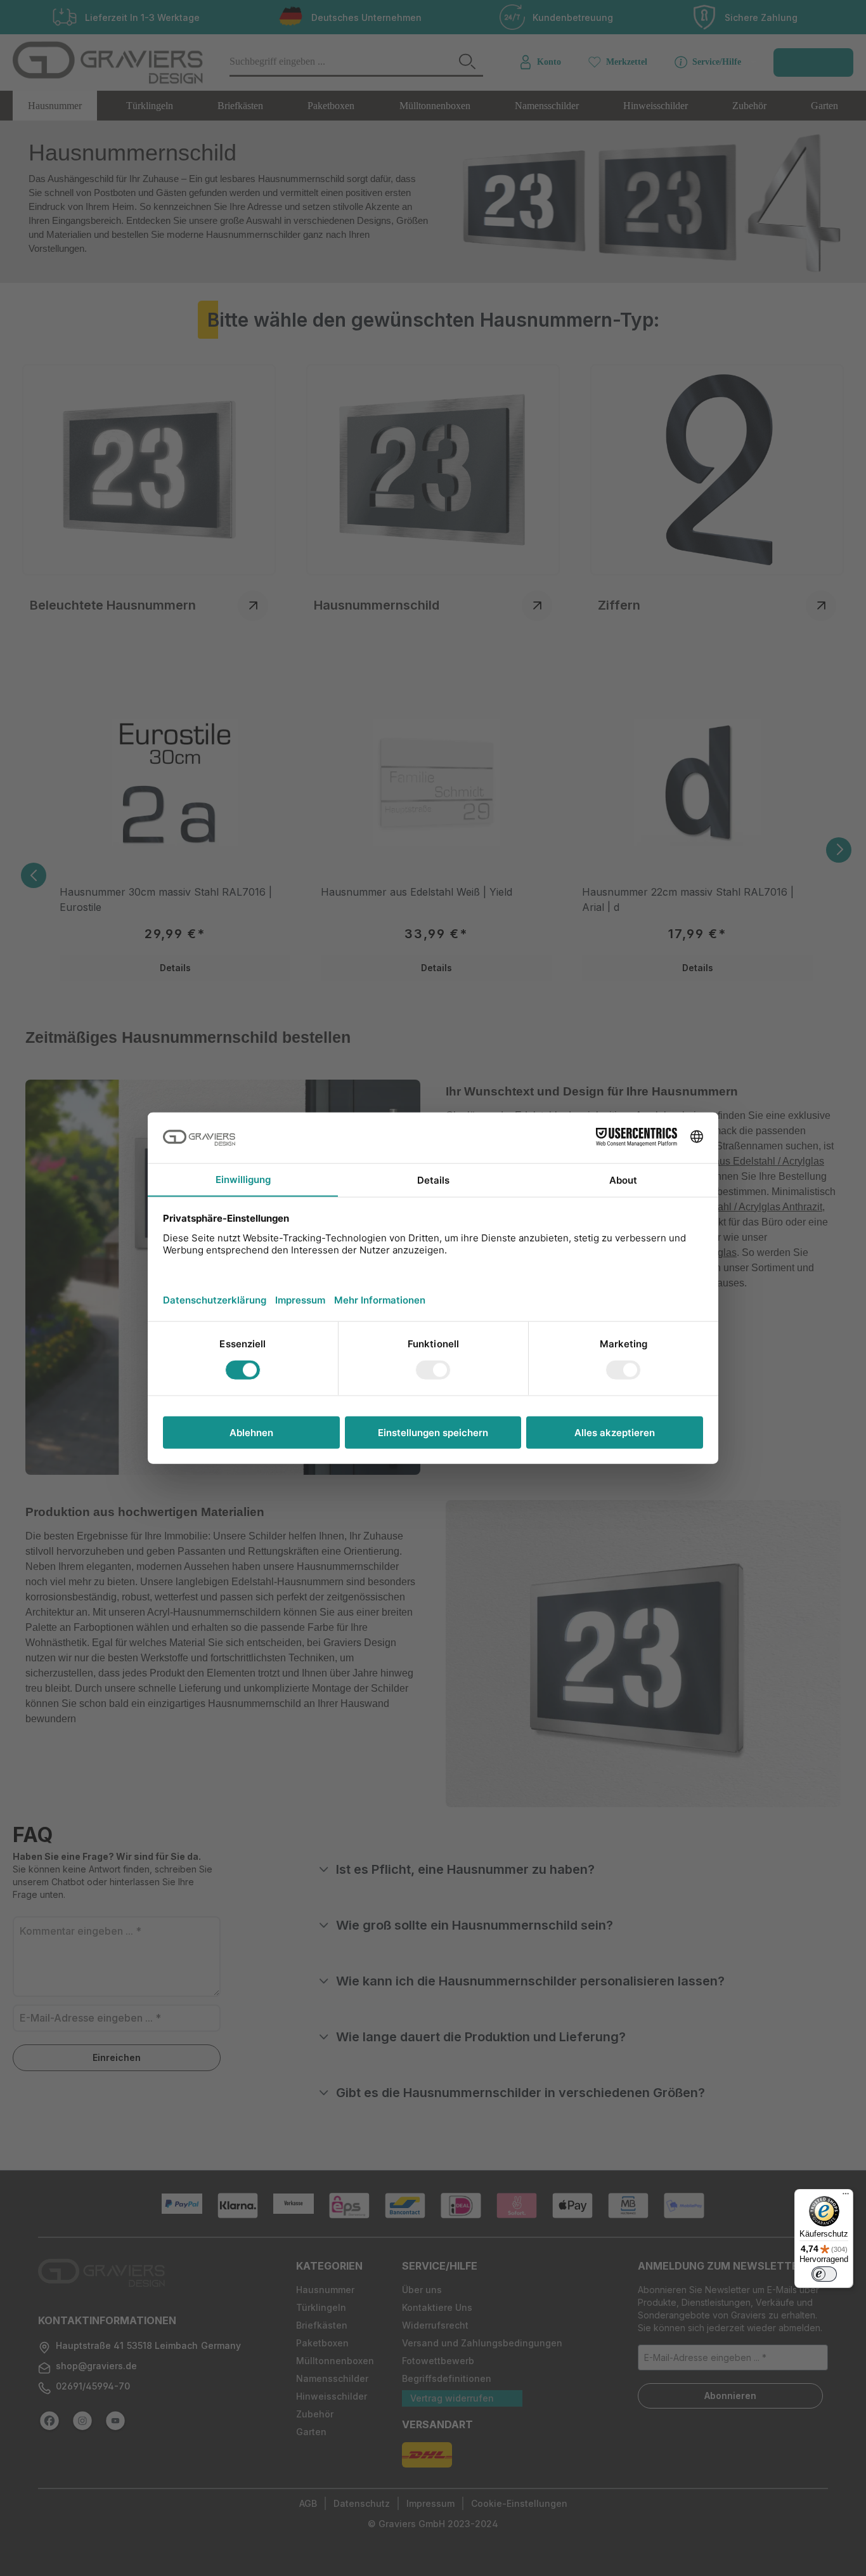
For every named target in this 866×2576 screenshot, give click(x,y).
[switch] (824, 2274)
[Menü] (846, 2197)
